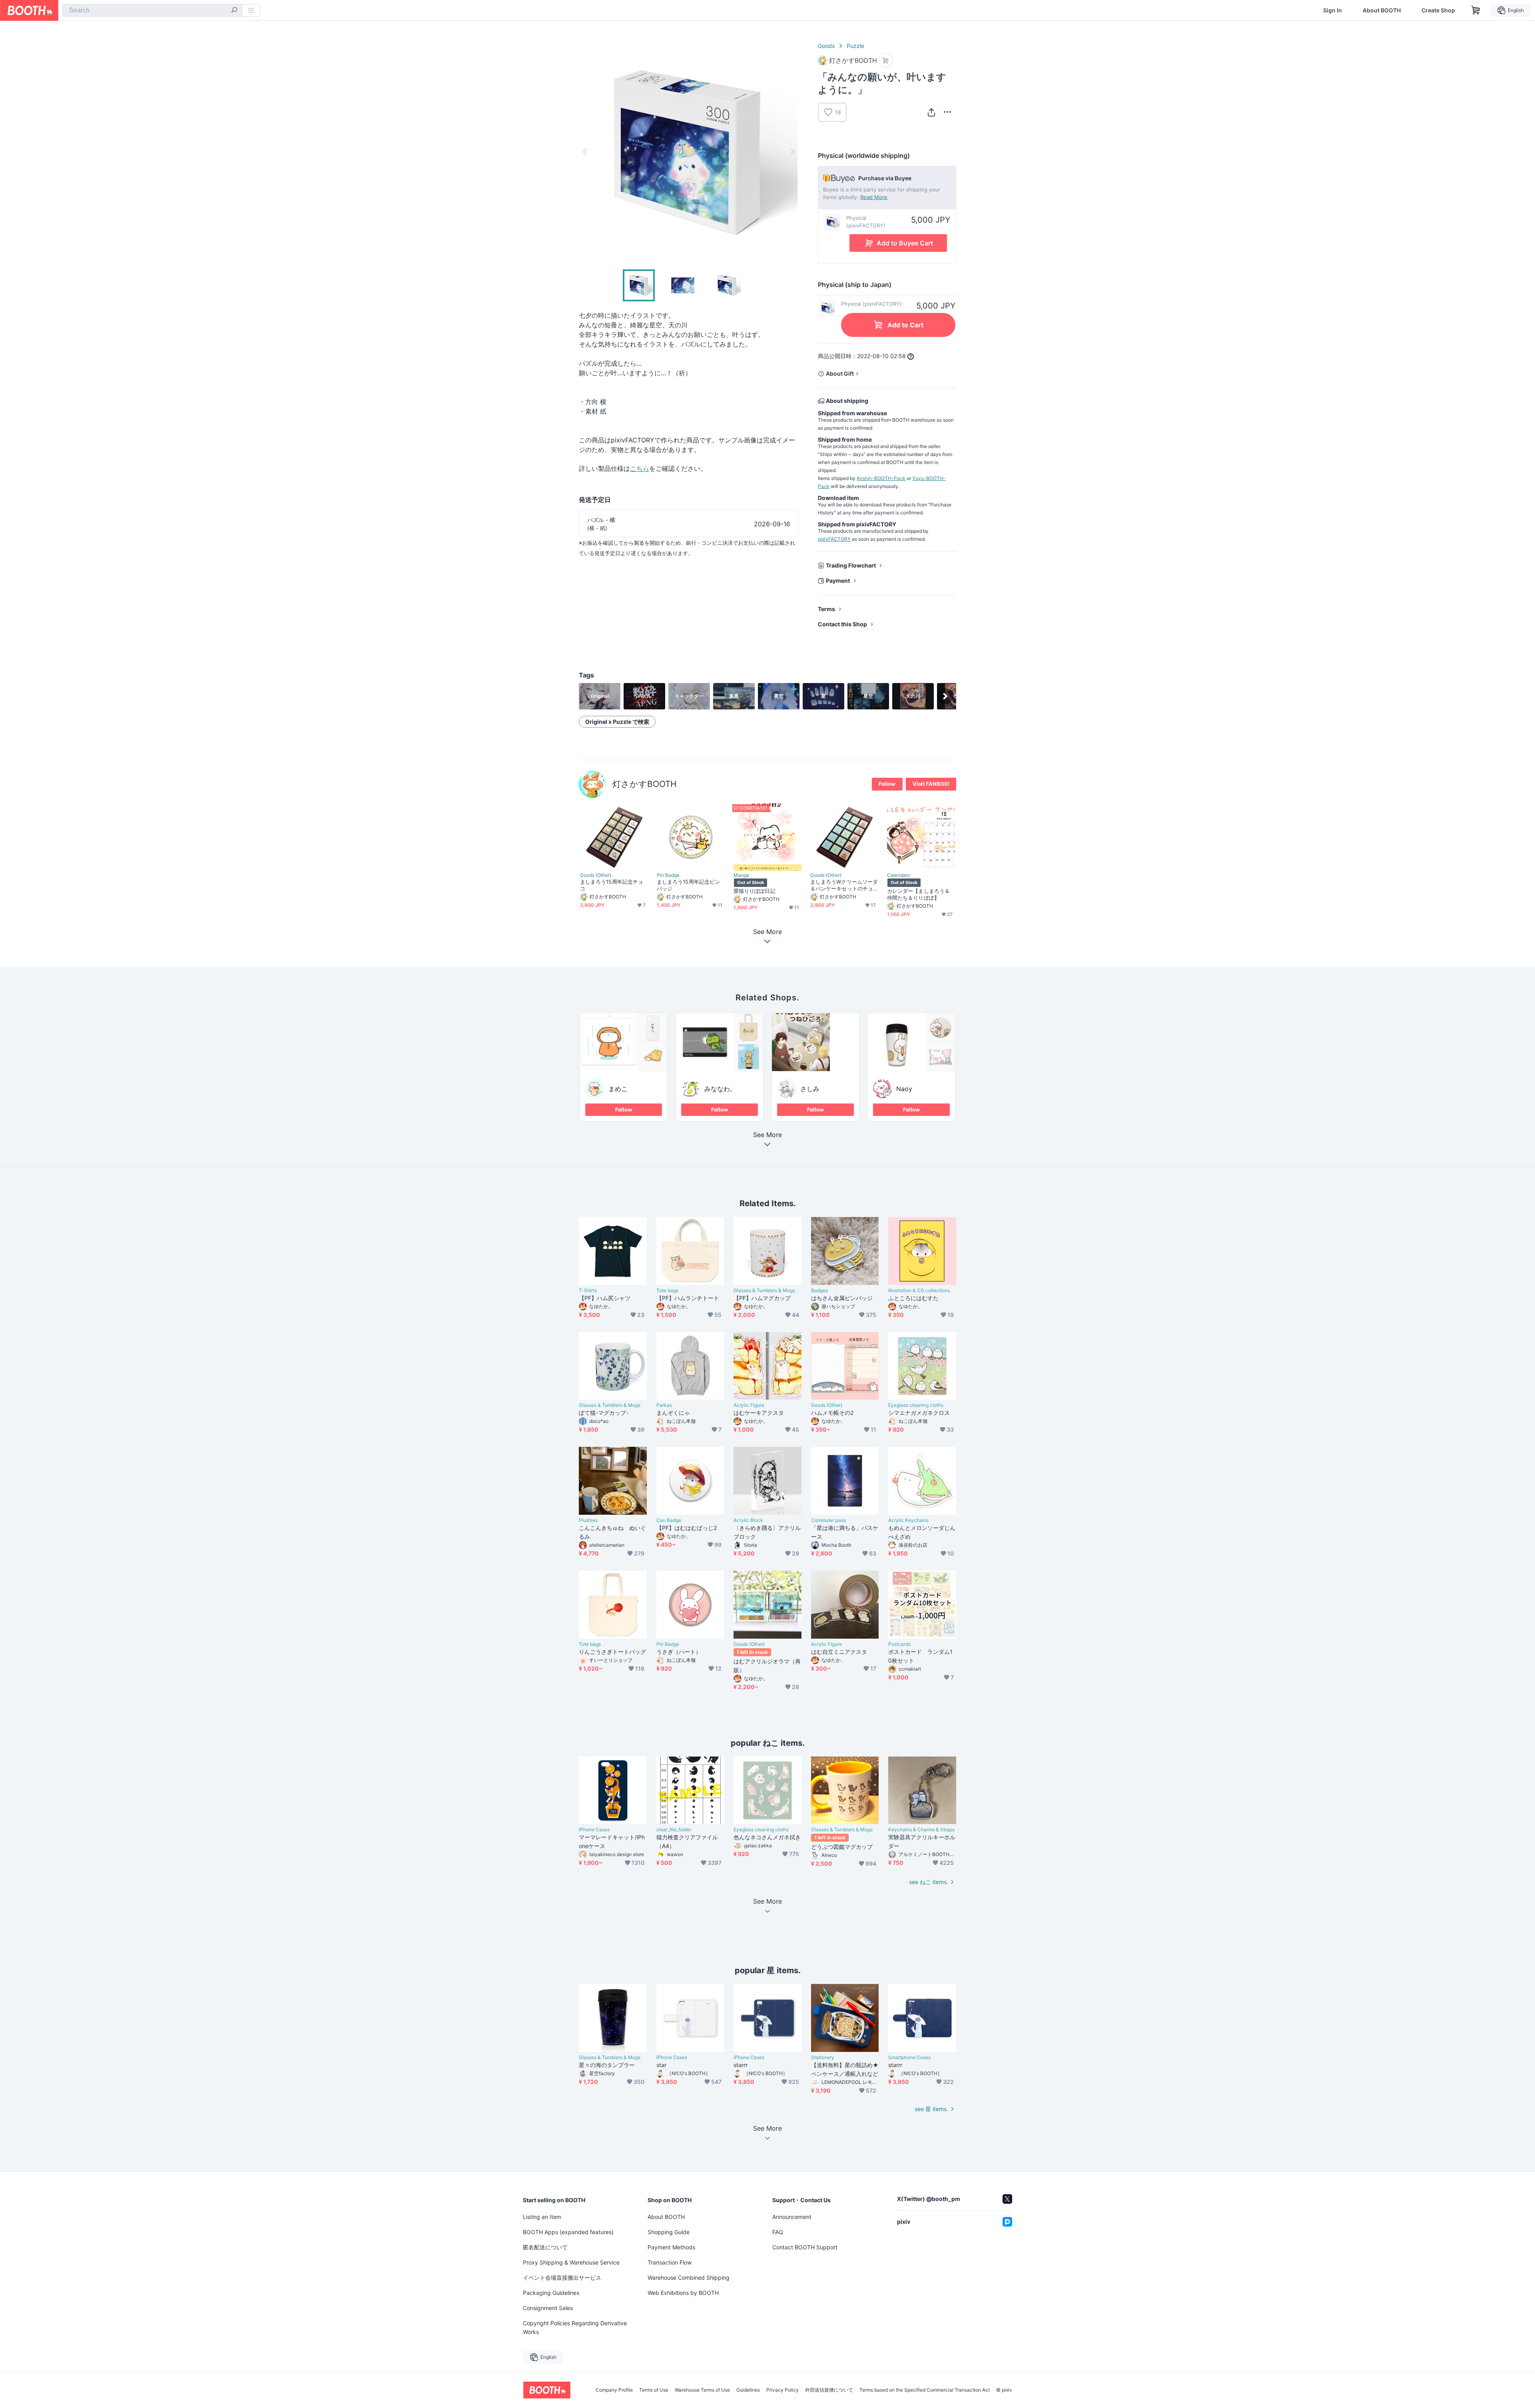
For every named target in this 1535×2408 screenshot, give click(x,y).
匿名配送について (545, 2247)
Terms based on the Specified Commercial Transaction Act (925, 2390)
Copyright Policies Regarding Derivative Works (575, 2327)
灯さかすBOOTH (645, 784)
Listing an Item (542, 2217)
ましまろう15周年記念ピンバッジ (688, 885)
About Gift (840, 373)
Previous (585, 151)
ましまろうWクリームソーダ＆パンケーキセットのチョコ (844, 885)
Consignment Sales (548, 2308)
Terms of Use (654, 2390)
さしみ (810, 1089)
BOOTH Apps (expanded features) (568, 2232)
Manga (741, 875)
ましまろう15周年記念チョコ (612, 885)
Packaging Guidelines (551, 2293)
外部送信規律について (829, 2390)
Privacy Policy (782, 2390)
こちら (640, 468)
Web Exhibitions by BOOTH (683, 2293)
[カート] (886, 61)
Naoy (904, 1089)
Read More (874, 197)
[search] (234, 11)
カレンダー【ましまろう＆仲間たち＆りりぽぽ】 (918, 894)
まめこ (618, 1089)
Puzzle (855, 46)
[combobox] (152, 10)
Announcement (792, 2217)
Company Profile (614, 2390)
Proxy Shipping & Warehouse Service (571, 2262)
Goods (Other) (596, 875)
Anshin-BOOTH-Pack (881, 478)
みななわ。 (720, 1089)
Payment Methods (671, 2247)
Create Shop (1438, 10)
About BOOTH (1382, 10)
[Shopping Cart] (1476, 10)
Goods (826, 46)
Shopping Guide (669, 2232)
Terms (826, 609)
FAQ (778, 2232)
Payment (838, 581)
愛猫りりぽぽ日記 (755, 891)
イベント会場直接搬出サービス (562, 2278)
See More (767, 1135)
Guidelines (748, 2390)
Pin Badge (668, 875)
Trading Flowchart (851, 565)
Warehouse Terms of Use (702, 2390)
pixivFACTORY (834, 539)
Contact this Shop (842, 624)
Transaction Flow (670, 2262)
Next (792, 151)
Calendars (898, 875)
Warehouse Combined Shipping (689, 2278)
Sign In (1333, 10)
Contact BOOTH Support (805, 2247)
